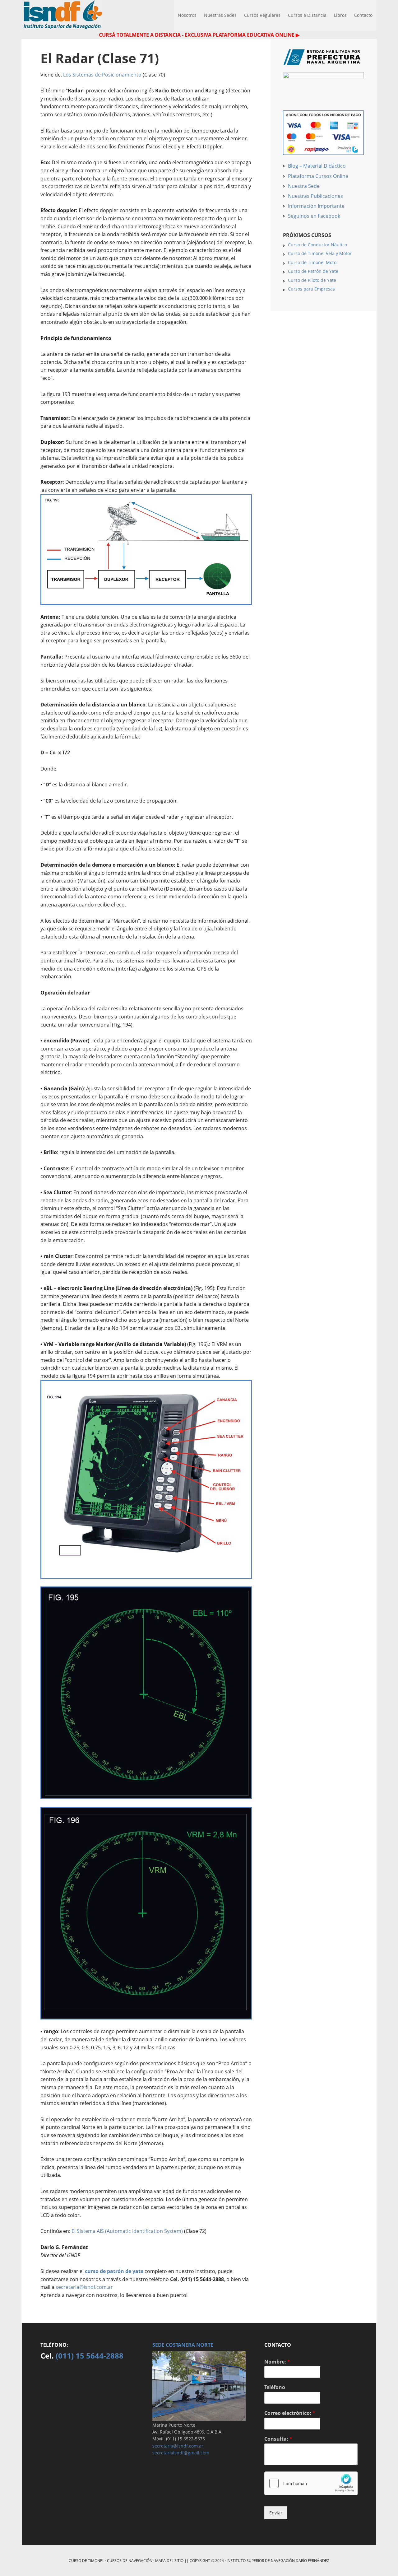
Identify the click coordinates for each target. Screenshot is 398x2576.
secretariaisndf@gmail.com (181, 2453)
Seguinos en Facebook (314, 216)
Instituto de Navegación (62, 16)
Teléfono (275, 2387)
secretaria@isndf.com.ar (84, 2287)
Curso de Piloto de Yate (312, 280)
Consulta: (278, 2439)
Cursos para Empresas (311, 289)
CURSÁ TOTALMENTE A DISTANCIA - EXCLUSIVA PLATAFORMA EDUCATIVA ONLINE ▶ (199, 35)
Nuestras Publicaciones (315, 196)
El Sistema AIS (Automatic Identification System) (127, 2231)
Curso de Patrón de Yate (313, 271)
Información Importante (316, 206)
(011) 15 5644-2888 (90, 2356)
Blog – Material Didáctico (317, 166)
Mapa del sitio (169, 2561)
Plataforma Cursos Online (318, 176)
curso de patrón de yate (114, 2271)
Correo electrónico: (290, 2413)
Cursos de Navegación (130, 2561)
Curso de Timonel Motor (313, 262)
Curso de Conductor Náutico (317, 245)
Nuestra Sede (304, 186)
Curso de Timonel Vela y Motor (320, 253)
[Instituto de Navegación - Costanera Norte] (199, 2418)
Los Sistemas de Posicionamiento (102, 75)
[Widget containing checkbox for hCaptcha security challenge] (311, 2483)
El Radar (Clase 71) (100, 58)
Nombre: (277, 2362)
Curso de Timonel (86, 2561)
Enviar (276, 2513)
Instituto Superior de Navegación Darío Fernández (278, 2561)
